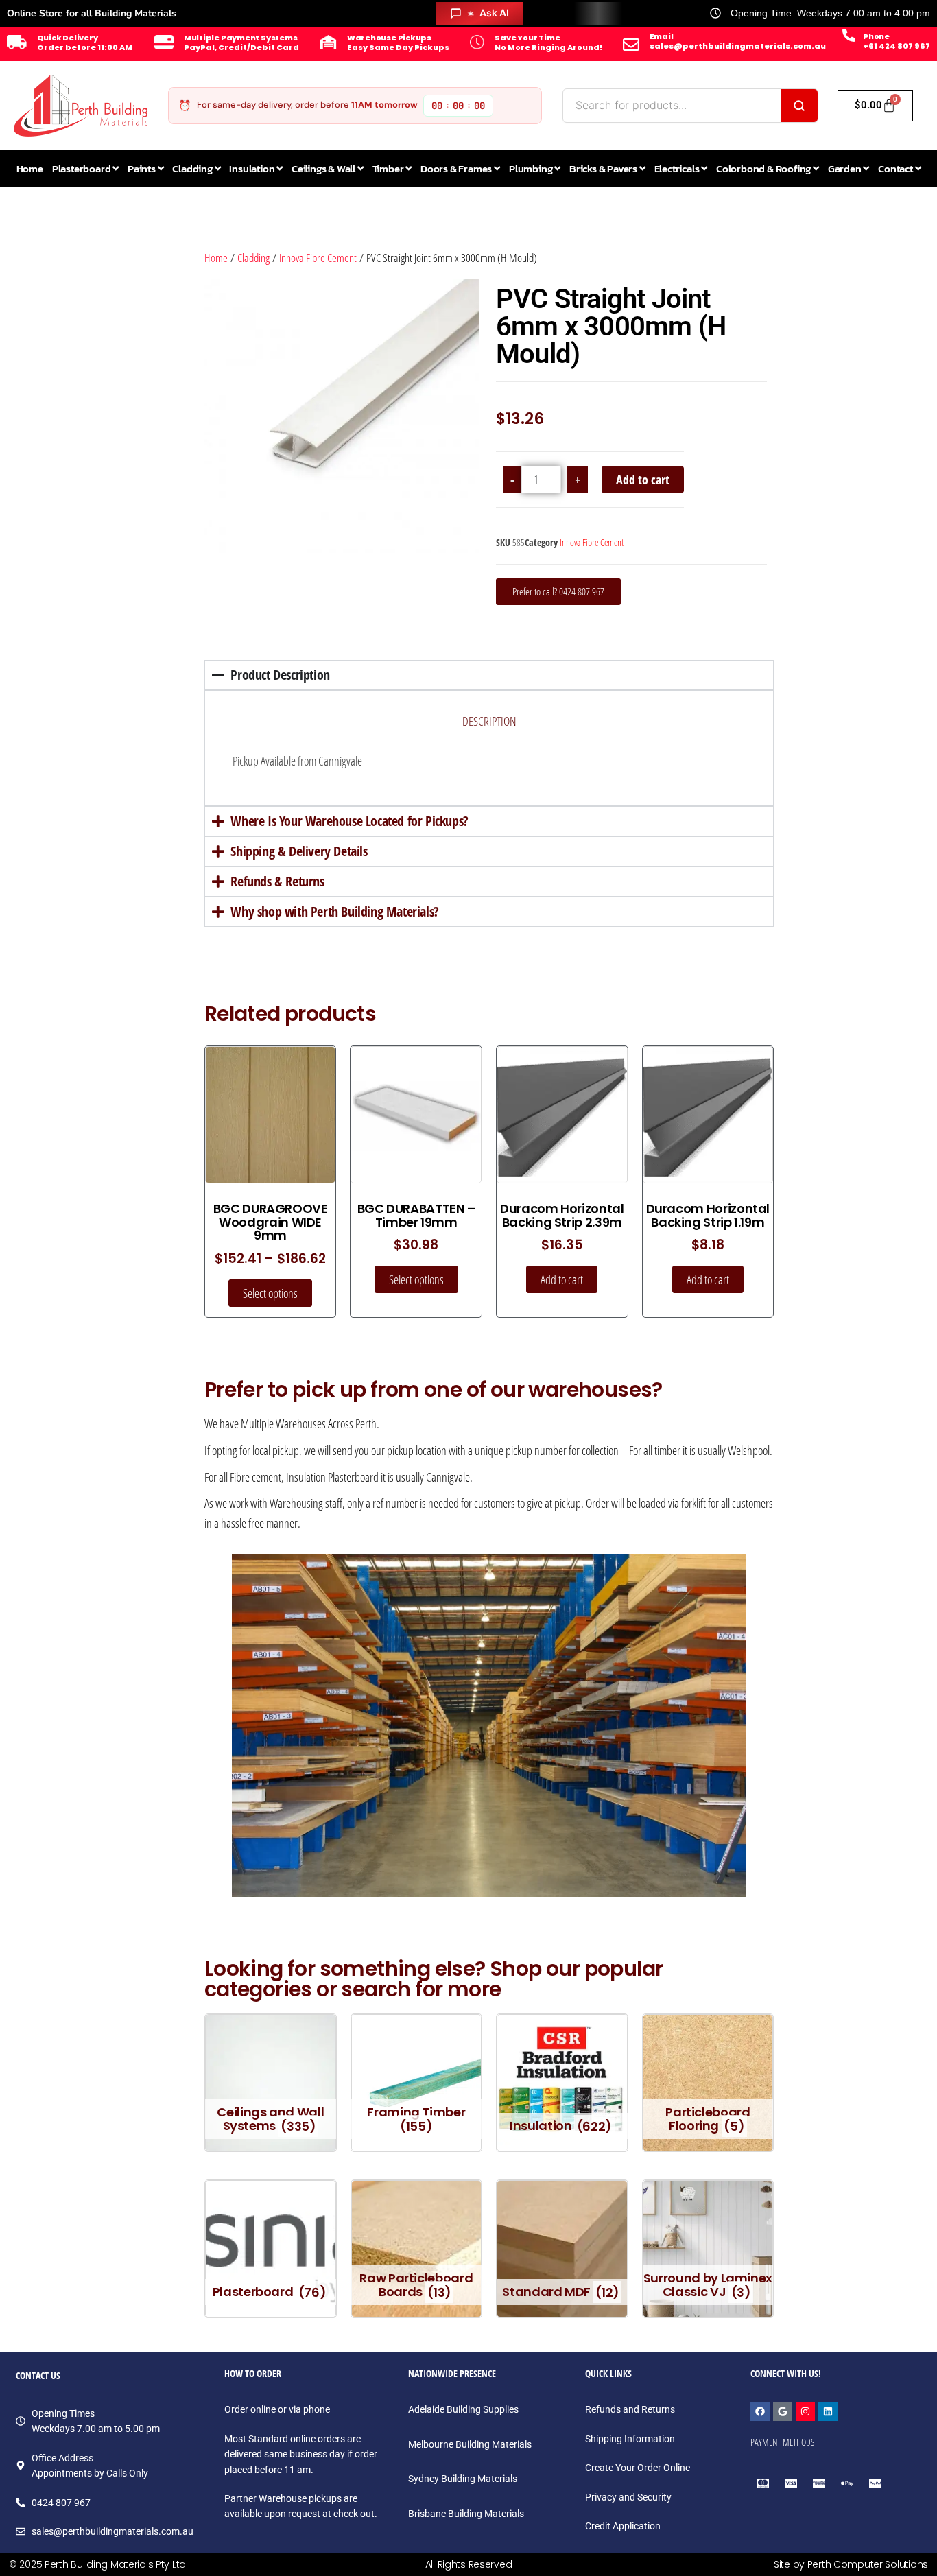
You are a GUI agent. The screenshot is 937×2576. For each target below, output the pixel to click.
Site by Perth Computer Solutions (851, 2564)
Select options (270, 1293)
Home (216, 258)
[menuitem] (85, 169)
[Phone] (849, 35)
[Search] (799, 106)
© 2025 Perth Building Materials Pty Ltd (97, 2564)
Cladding (253, 258)
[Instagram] (805, 2411)
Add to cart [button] (562, 1279)
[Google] (783, 2411)
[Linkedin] (828, 2411)
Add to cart (643, 480)
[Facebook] (760, 2411)
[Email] (631, 45)
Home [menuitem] (30, 168)
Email (662, 36)
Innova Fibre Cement (318, 258)
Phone (876, 36)
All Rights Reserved (469, 2564)
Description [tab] (489, 721)
